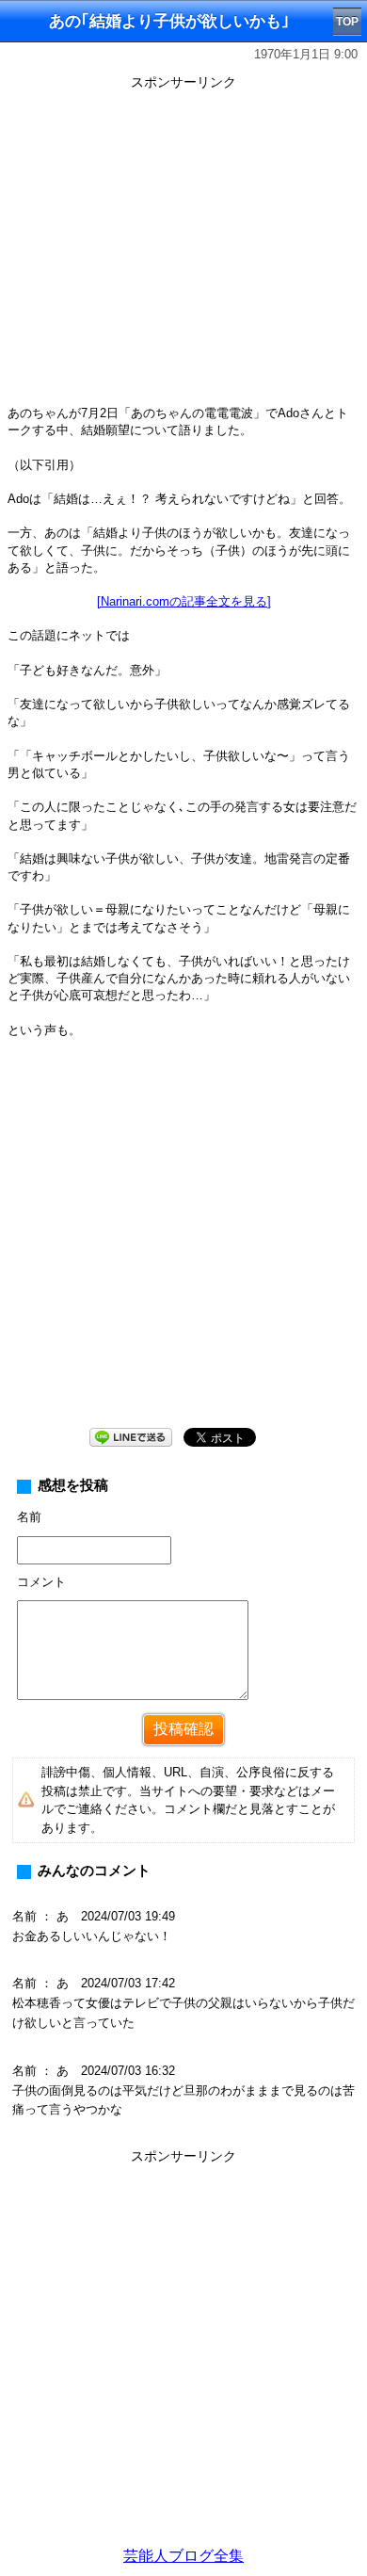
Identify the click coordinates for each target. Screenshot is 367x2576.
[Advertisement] (183, 2354)
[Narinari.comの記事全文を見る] (184, 601)
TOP (347, 22)
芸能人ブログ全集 (183, 2556)
